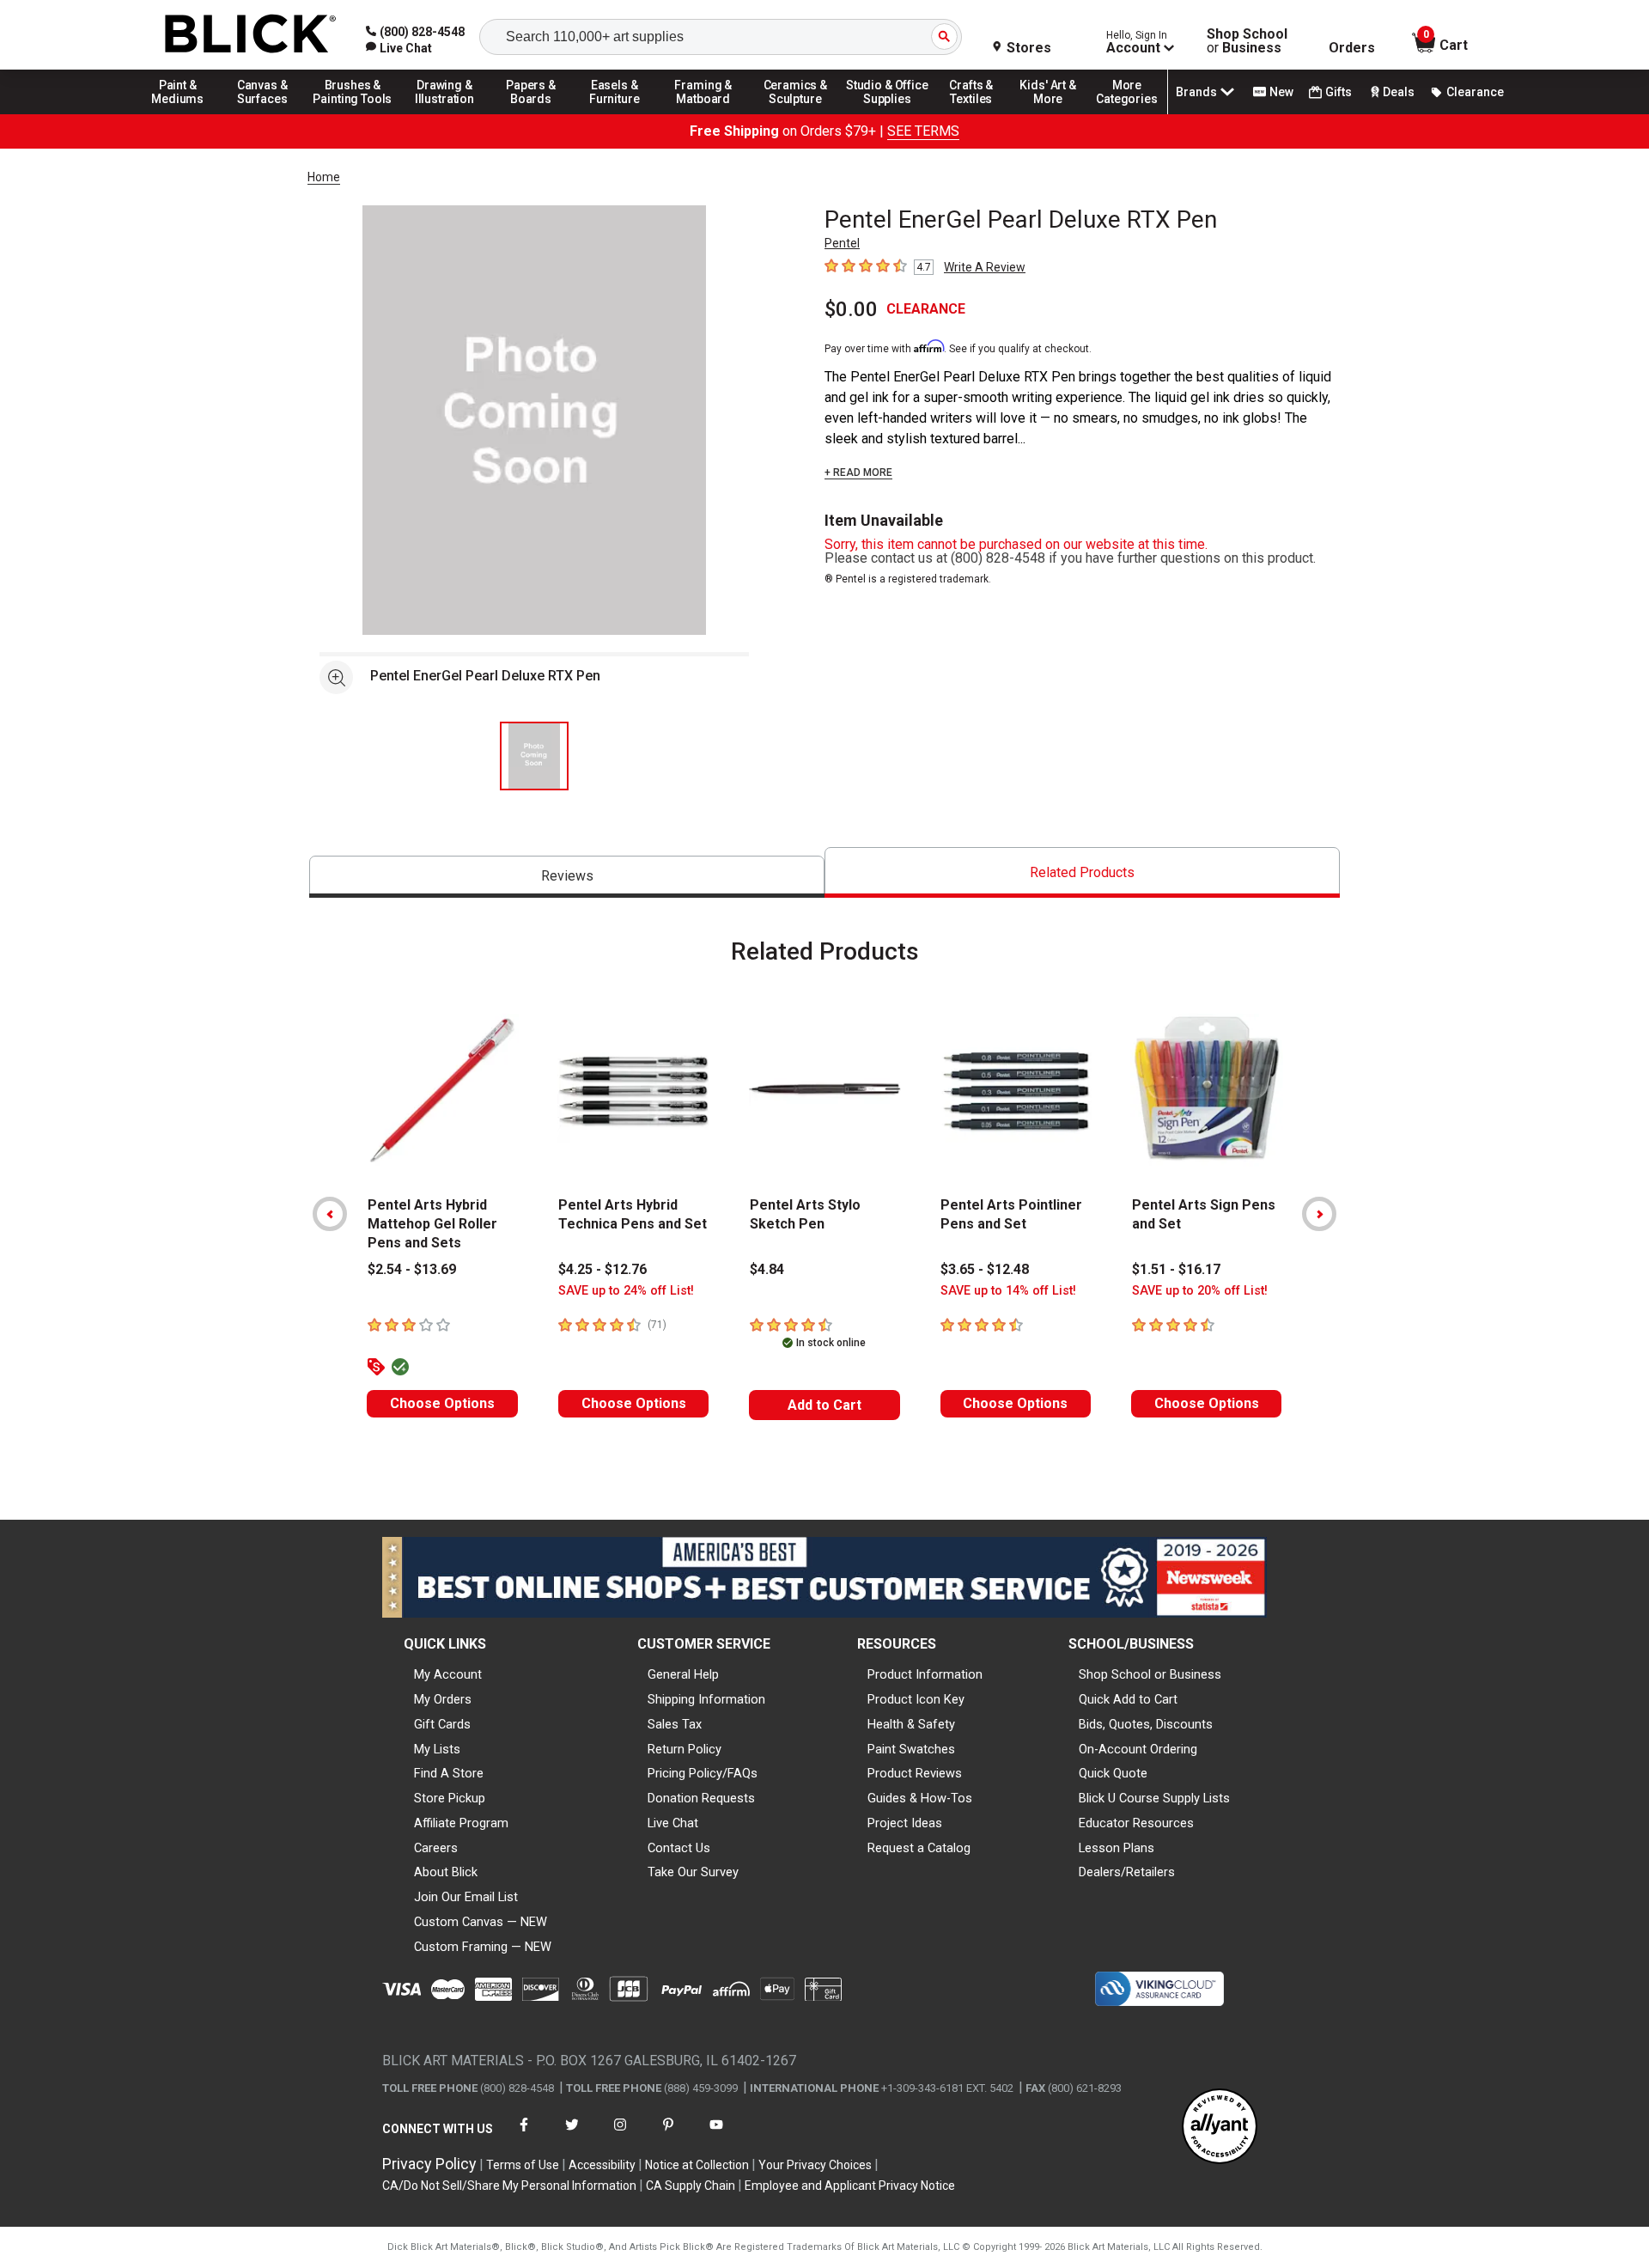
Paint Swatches (911, 1749)
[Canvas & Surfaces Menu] (264, 113)
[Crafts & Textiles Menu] (979, 113)
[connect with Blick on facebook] (524, 2135)
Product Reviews (915, 1773)
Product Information (925, 1674)
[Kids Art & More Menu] (1056, 113)
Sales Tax (675, 1724)
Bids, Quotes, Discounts (1146, 1724)
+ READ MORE (858, 472)
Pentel (842, 243)
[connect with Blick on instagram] (620, 2135)
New (1281, 92)
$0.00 (851, 309)
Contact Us (679, 1848)
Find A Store (449, 1773)
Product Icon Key (916, 1699)
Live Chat (673, 1823)
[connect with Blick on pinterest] (668, 2135)
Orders (1352, 48)
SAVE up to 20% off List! (1200, 1291)
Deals (1399, 92)
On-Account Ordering (1138, 1749)
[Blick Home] (251, 35)
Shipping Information (706, 1699)
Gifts (1339, 92)
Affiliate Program (461, 1823)
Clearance (1475, 92)
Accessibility (602, 2165)
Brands (1196, 92)
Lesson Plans (1117, 1848)
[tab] (567, 877)
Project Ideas (905, 1823)
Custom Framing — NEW (483, 1947)
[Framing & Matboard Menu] (703, 113)
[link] (399, 48)
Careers (436, 1848)
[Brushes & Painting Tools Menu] (353, 113)
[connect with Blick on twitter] (572, 2135)
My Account (448, 1674)
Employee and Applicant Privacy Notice (850, 2186)
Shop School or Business (1150, 1674)
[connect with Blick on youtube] (716, 2135)
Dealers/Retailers (1127, 1872)
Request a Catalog (919, 1848)
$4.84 (767, 1269)
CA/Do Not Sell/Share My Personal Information (509, 2186)
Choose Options (442, 1403)
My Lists (437, 1749)
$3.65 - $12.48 (985, 1269)
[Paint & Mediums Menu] (184, 113)
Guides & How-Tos (920, 1798)
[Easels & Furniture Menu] (618, 113)
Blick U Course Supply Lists (1154, 1798)
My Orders (443, 1699)
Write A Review (985, 267)
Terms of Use (523, 2165)
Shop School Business (1247, 41)
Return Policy (685, 1749)
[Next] (1319, 1214)
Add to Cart (824, 1405)
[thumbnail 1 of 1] (534, 756)
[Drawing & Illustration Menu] (445, 113)
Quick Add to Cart (1128, 1699)
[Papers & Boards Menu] (537, 113)
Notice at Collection (697, 2165)
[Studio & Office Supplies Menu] (887, 113)
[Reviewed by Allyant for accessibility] (1220, 2128)
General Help (683, 1674)
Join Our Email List (466, 1897)
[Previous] (330, 1214)
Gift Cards (442, 1724)
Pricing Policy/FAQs (703, 1773)
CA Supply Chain (691, 2186)
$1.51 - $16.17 (1176, 1269)
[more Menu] (1127, 113)
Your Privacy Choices (815, 2165)
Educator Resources (1136, 1823)
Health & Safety (911, 1724)
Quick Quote (1113, 1773)
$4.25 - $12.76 (602, 1269)
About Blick (446, 1872)
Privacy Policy (429, 2164)
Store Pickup (450, 1798)
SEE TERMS (923, 131)
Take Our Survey (693, 1872)
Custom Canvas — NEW (481, 1922)
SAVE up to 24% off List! (626, 1291)
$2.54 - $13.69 (412, 1269)
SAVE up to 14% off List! (1008, 1291)
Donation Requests (701, 1798)
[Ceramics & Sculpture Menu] (795, 113)
